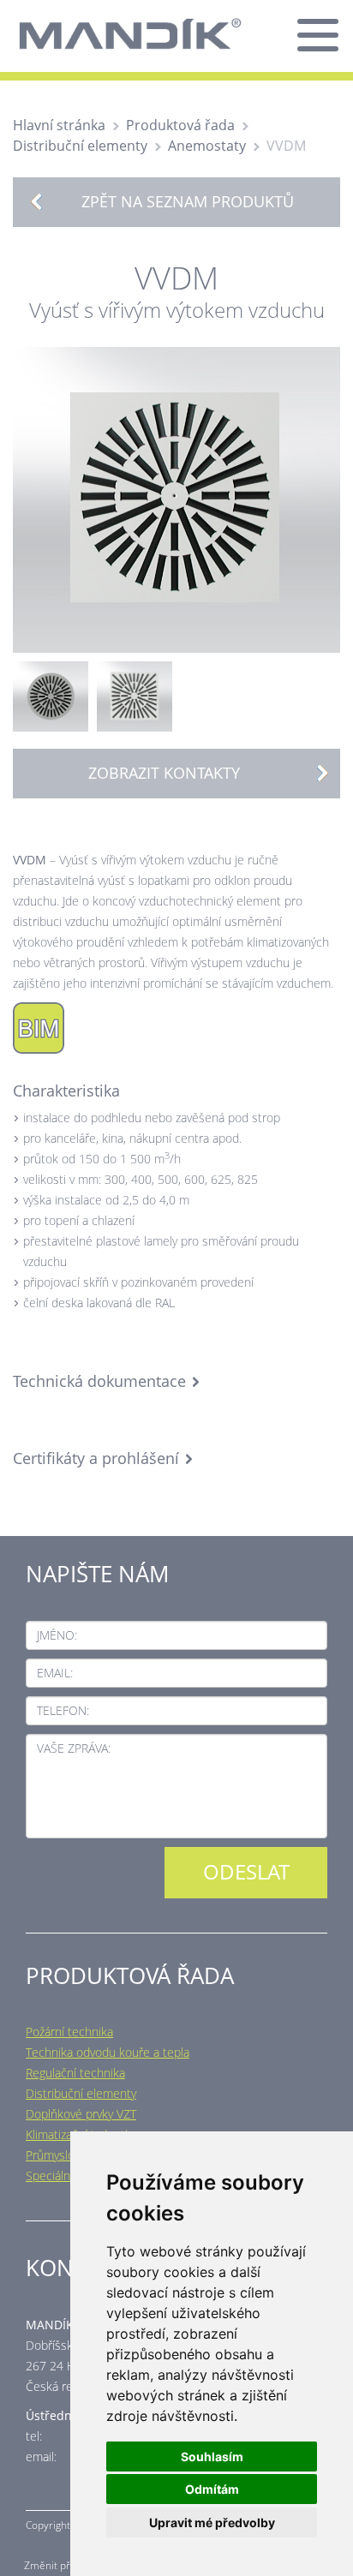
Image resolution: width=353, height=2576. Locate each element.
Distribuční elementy (80, 146)
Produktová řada (180, 125)
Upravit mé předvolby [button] (212, 2522)
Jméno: (57, 1635)
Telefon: (63, 1710)
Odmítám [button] (212, 2489)
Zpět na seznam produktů (188, 201)
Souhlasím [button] (212, 2456)
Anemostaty (207, 146)
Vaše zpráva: (74, 1748)
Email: (55, 1673)
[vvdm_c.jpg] (135, 695)
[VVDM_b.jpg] (51, 695)
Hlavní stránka (59, 125)
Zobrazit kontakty (164, 773)
